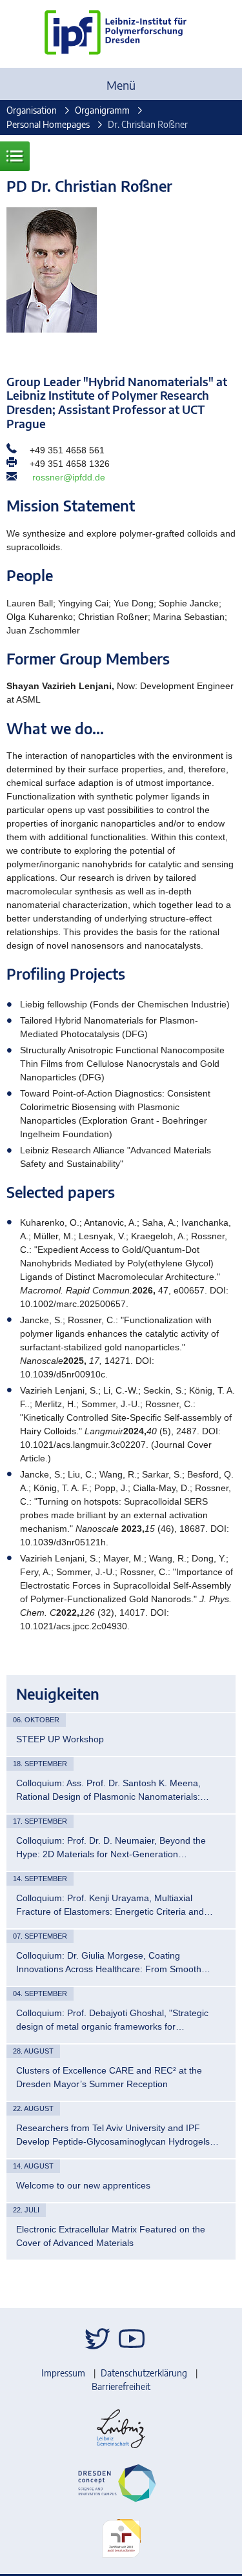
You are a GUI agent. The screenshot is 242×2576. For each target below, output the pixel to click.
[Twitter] (97, 2339)
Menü (121, 85)
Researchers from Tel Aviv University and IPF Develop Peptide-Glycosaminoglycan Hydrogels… (117, 2135)
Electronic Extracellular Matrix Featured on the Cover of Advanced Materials (111, 2236)
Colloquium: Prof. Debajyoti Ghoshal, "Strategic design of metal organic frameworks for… (112, 2020)
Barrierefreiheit (121, 2386)
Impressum (63, 2373)
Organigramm (102, 110)
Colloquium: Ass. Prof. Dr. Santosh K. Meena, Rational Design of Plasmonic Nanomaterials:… (113, 1790)
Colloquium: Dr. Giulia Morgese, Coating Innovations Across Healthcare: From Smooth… (113, 1962)
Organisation (32, 110)
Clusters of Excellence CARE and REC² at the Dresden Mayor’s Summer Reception (109, 2077)
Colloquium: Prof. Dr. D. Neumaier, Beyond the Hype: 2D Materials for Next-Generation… (111, 1847)
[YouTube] (132, 2339)
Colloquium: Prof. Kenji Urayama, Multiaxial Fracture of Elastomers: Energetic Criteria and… (115, 1905)
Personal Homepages (48, 124)
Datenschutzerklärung (144, 2373)
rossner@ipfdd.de (69, 477)
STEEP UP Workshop (60, 1739)
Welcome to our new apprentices (83, 2185)
